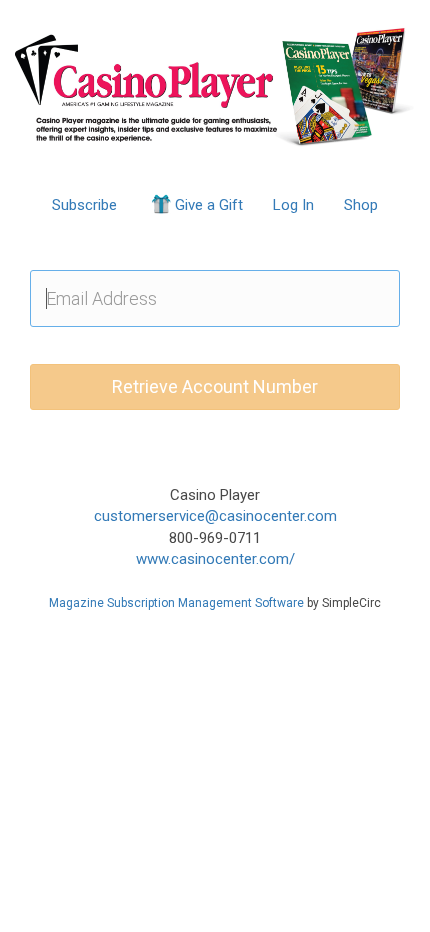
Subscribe (84, 205)
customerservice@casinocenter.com (215, 516)
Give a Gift (209, 205)
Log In (293, 205)
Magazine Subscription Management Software (176, 603)
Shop (361, 205)
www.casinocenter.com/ (215, 559)
